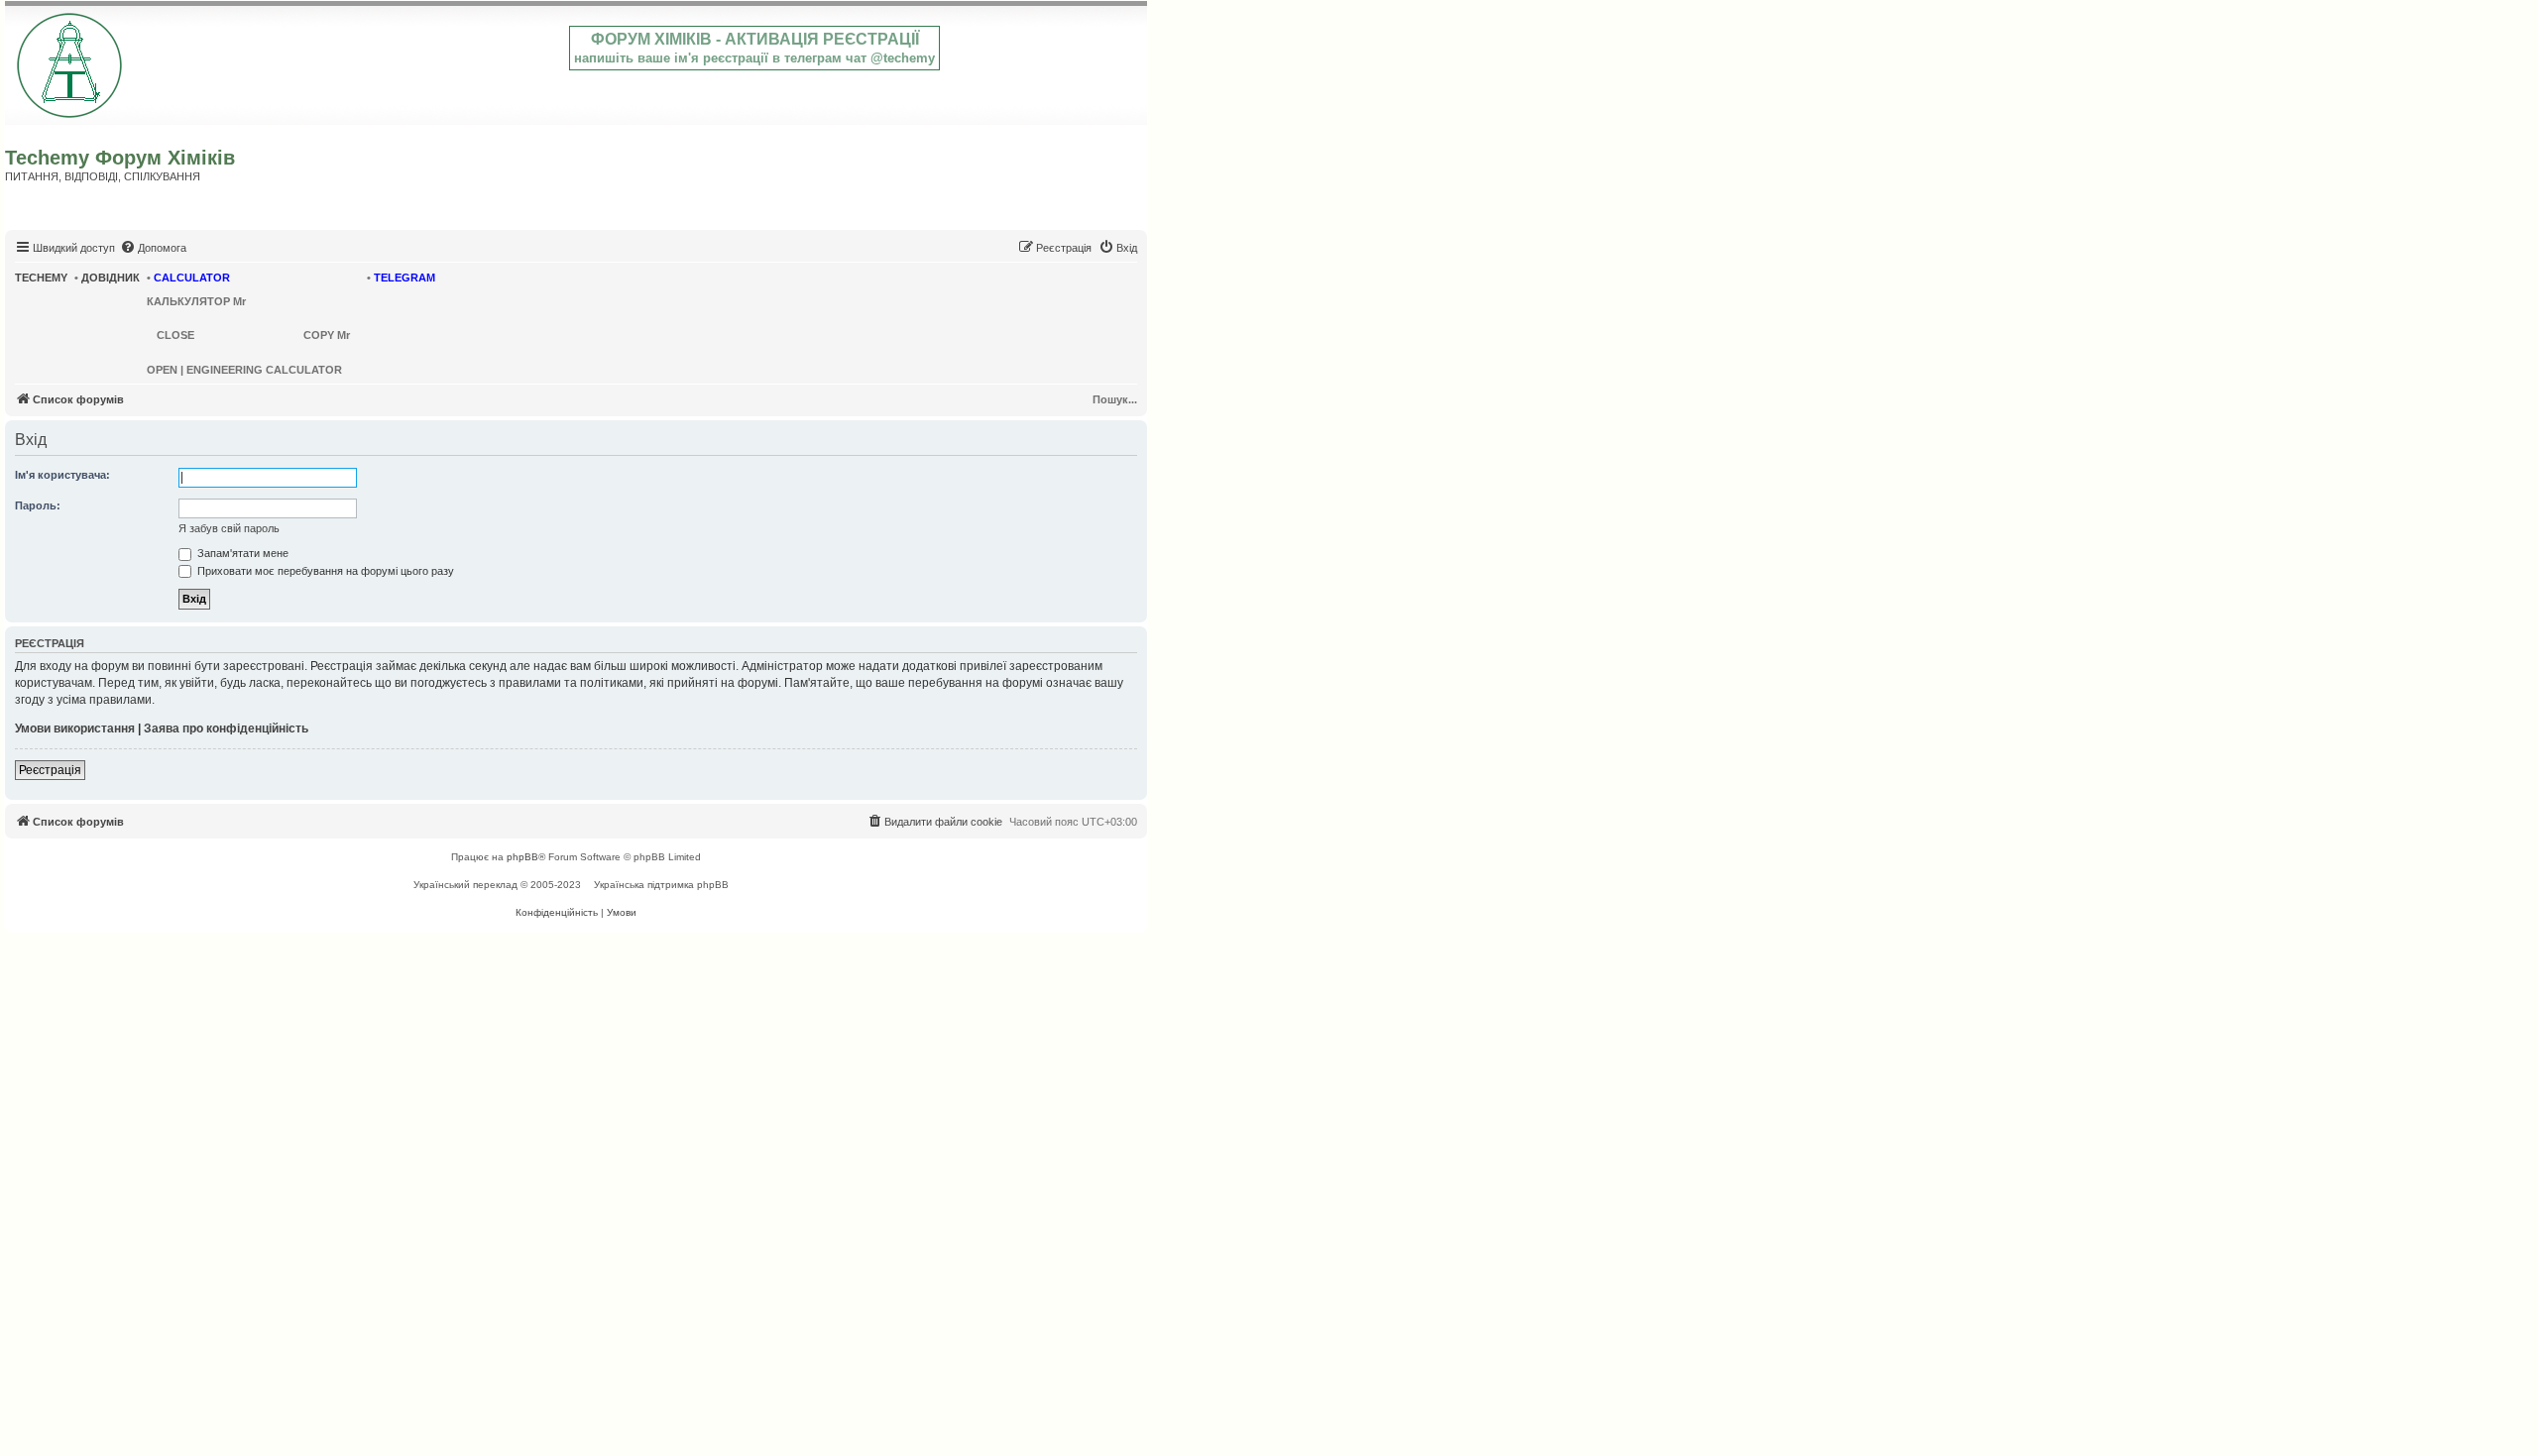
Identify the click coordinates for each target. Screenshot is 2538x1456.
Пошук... (1115, 399)
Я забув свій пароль (229, 528)
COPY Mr (327, 335)
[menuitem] (153, 248)
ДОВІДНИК (111, 278)
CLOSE (175, 335)
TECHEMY (41, 278)
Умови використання (75, 728)
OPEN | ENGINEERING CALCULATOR (244, 370)
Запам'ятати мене (241, 553)
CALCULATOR (192, 278)
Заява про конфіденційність (226, 728)
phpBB (522, 857)
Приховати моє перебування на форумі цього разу (324, 571)
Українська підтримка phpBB (661, 885)
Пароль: (38, 505)
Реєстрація (50, 770)
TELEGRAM (404, 278)
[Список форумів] (71, 61)
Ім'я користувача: (62, 475)
